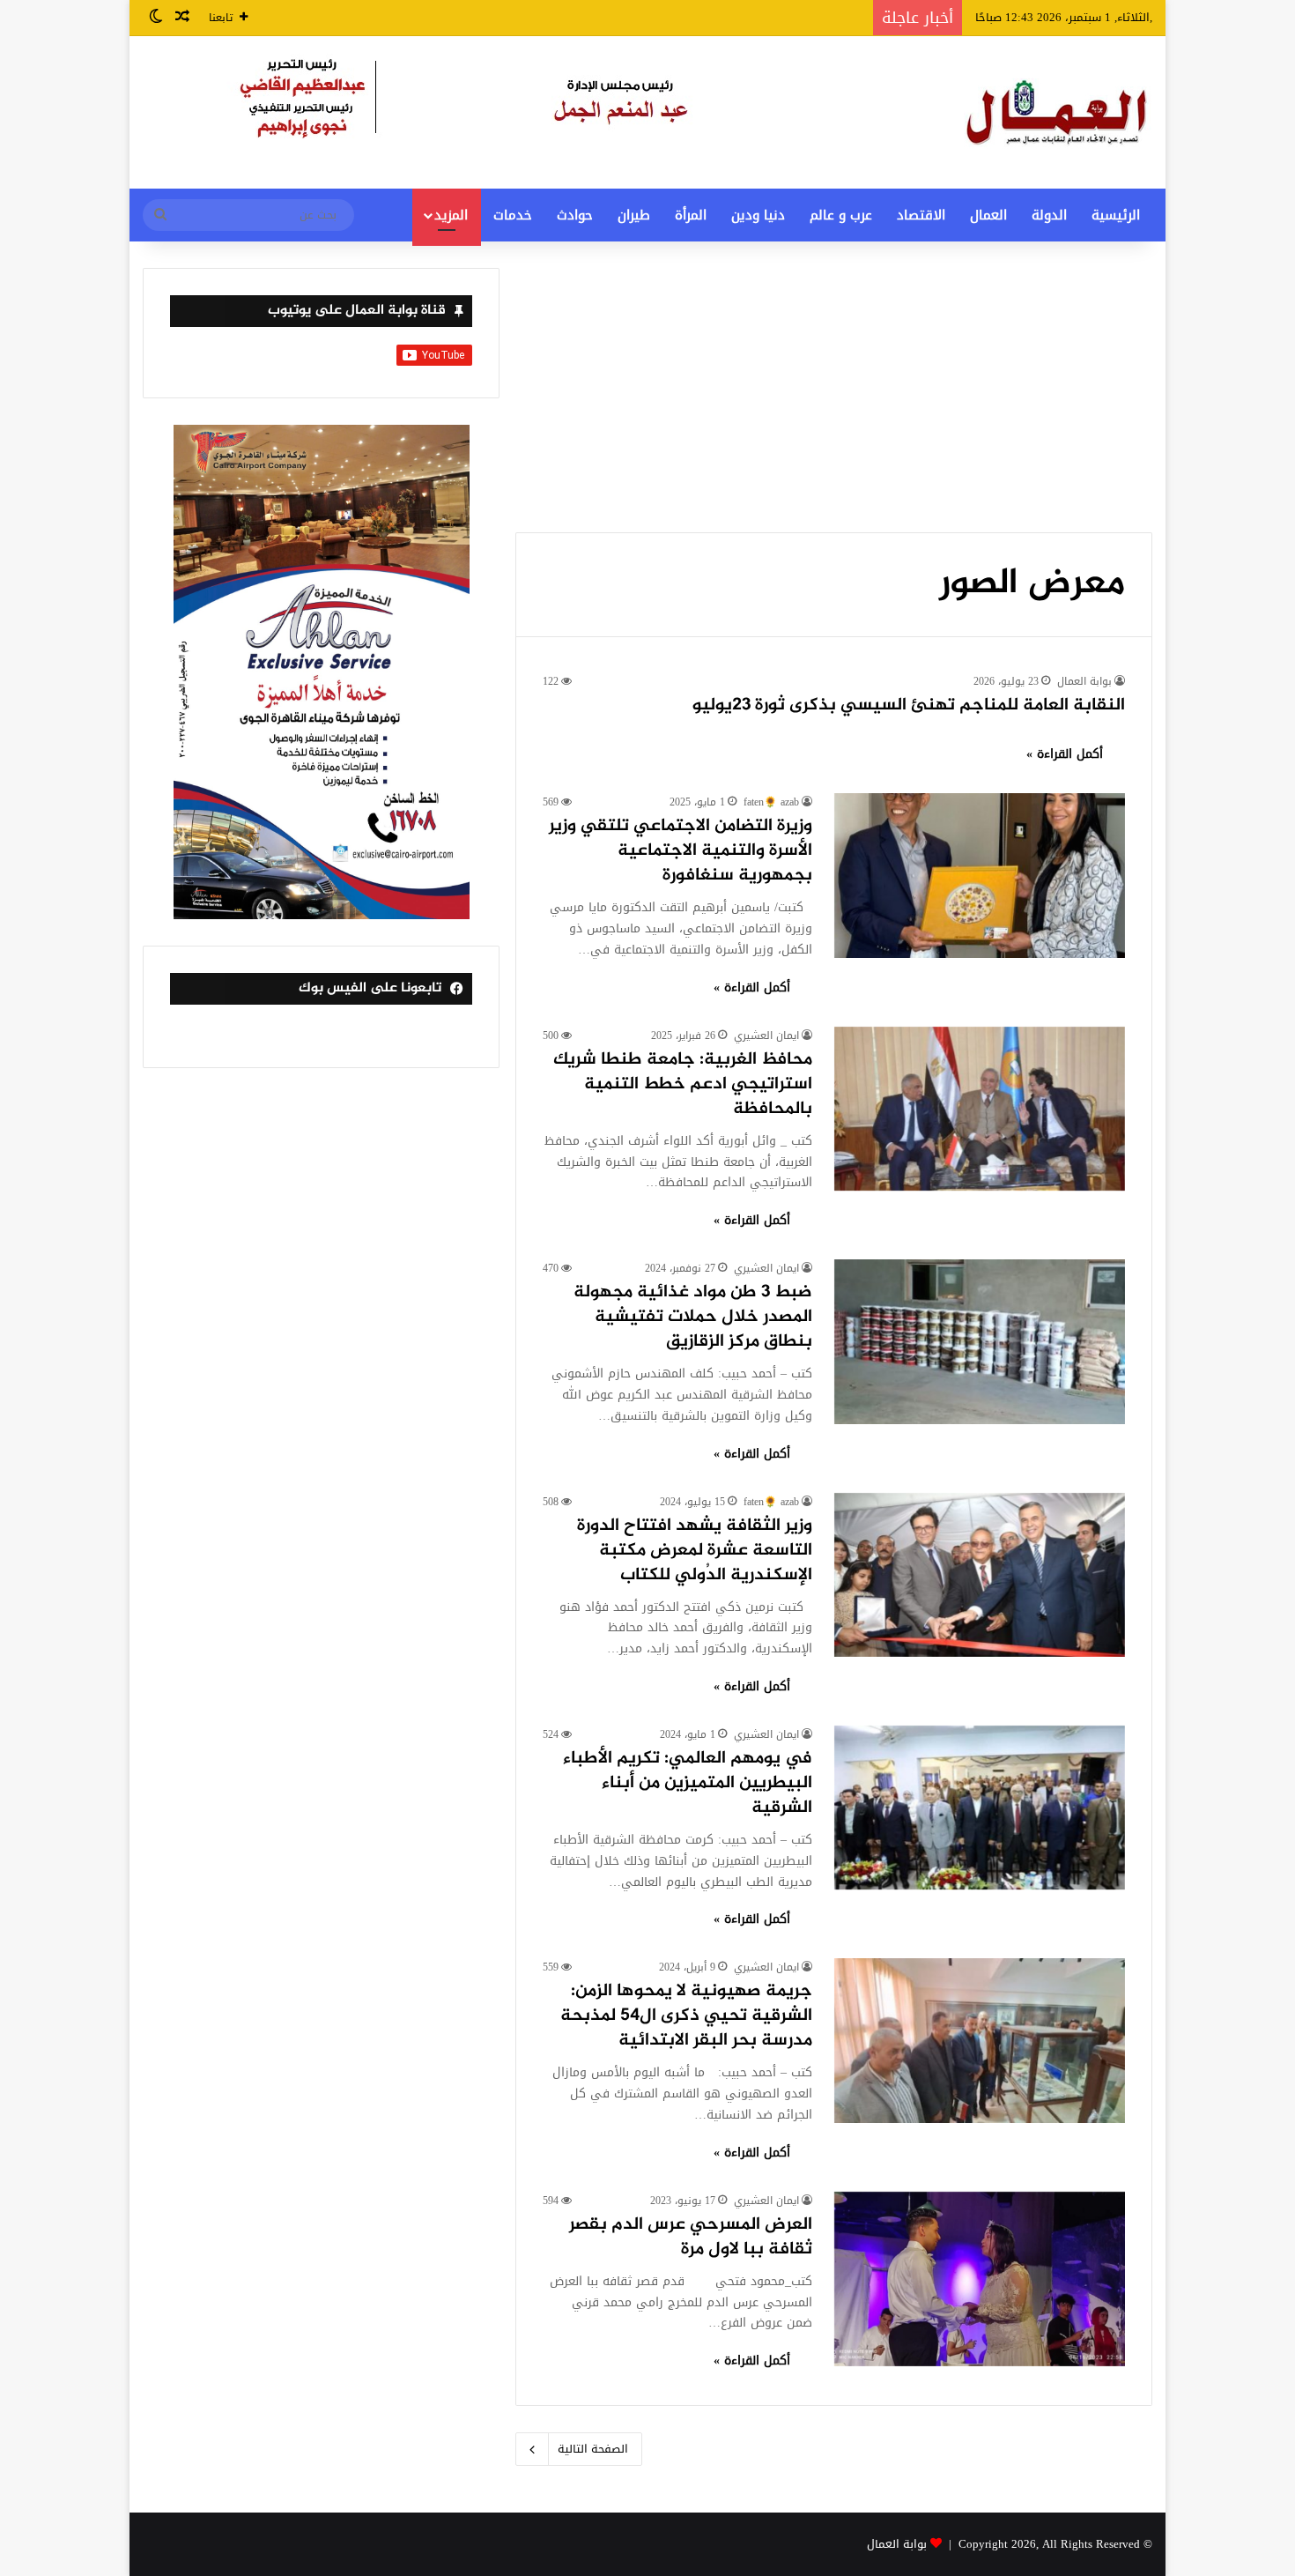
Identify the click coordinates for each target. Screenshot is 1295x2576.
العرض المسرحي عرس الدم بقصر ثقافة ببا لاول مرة (691, 2237)
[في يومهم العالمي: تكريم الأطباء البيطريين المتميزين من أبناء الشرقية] (980, 1808)
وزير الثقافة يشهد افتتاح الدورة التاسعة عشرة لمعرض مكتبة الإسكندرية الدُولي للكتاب (695, 1551)
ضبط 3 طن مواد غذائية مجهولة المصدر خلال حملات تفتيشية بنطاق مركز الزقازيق (693, 1317)
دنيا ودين (758, 215)
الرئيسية (1116, 215)
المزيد (451, 215)
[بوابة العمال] (1058, 112)
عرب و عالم (841, 215)
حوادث (575, 215)
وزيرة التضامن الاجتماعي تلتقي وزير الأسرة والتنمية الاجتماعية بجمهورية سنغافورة (681, 851)
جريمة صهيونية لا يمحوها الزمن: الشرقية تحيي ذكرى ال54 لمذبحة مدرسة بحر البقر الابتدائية (686, 2016)
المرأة (691, 215)
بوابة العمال (1084, 681)
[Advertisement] (834, 400)
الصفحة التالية (593, 2449)
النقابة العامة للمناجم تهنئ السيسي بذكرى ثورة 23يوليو (909, 705)
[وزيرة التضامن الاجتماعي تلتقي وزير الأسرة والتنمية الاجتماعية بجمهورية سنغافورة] (980, 875)
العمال (988, 215)
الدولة (1049, 215)
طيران (634, 215)
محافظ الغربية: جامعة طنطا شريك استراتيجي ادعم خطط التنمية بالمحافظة (683, 1084)
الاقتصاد (921, 215)
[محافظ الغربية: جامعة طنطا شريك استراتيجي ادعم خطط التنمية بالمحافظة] (980, 1109)
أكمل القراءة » (1065, 754)
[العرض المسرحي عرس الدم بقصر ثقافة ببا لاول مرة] (980, 2279)
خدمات (513, 215)
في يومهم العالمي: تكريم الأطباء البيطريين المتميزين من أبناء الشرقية (688, 1783)
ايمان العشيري (766, 1036)
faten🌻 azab (771, 802)
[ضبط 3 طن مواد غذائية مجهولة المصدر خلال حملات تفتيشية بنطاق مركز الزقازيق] (980, 1341)
